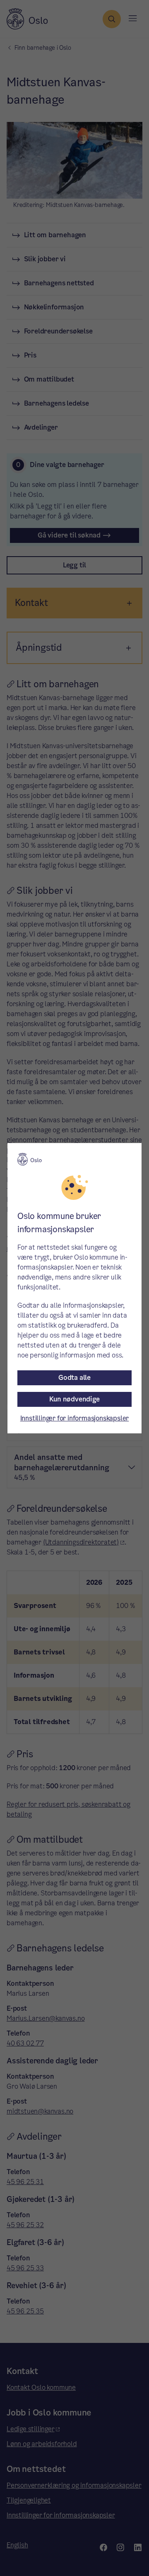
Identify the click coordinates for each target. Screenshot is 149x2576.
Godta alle (74, 1378)
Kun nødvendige (74, 1399)
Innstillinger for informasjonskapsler (75, 1418)
